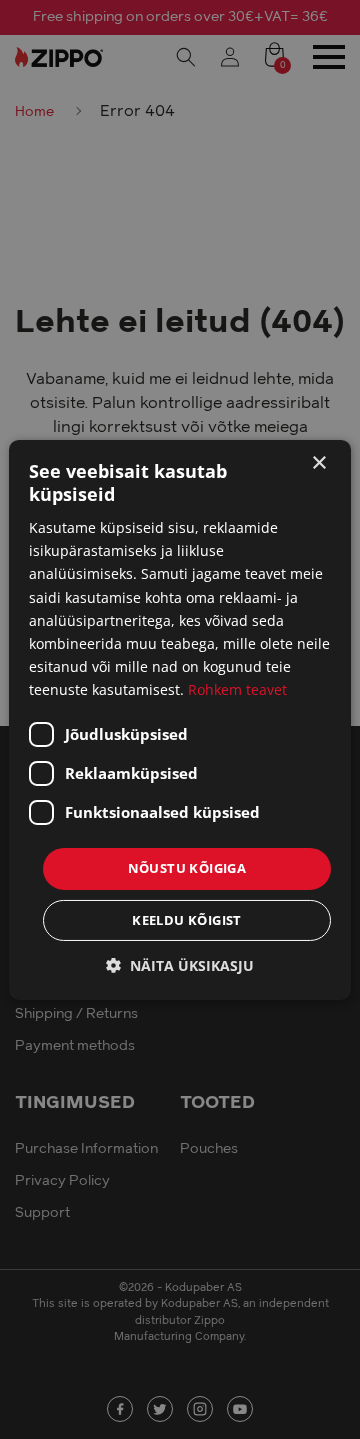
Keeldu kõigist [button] (187, 920)
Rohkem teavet (237, 689)
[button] (180, 965)
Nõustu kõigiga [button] (187, 868)
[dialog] (180, 719)
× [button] (318, 462)
